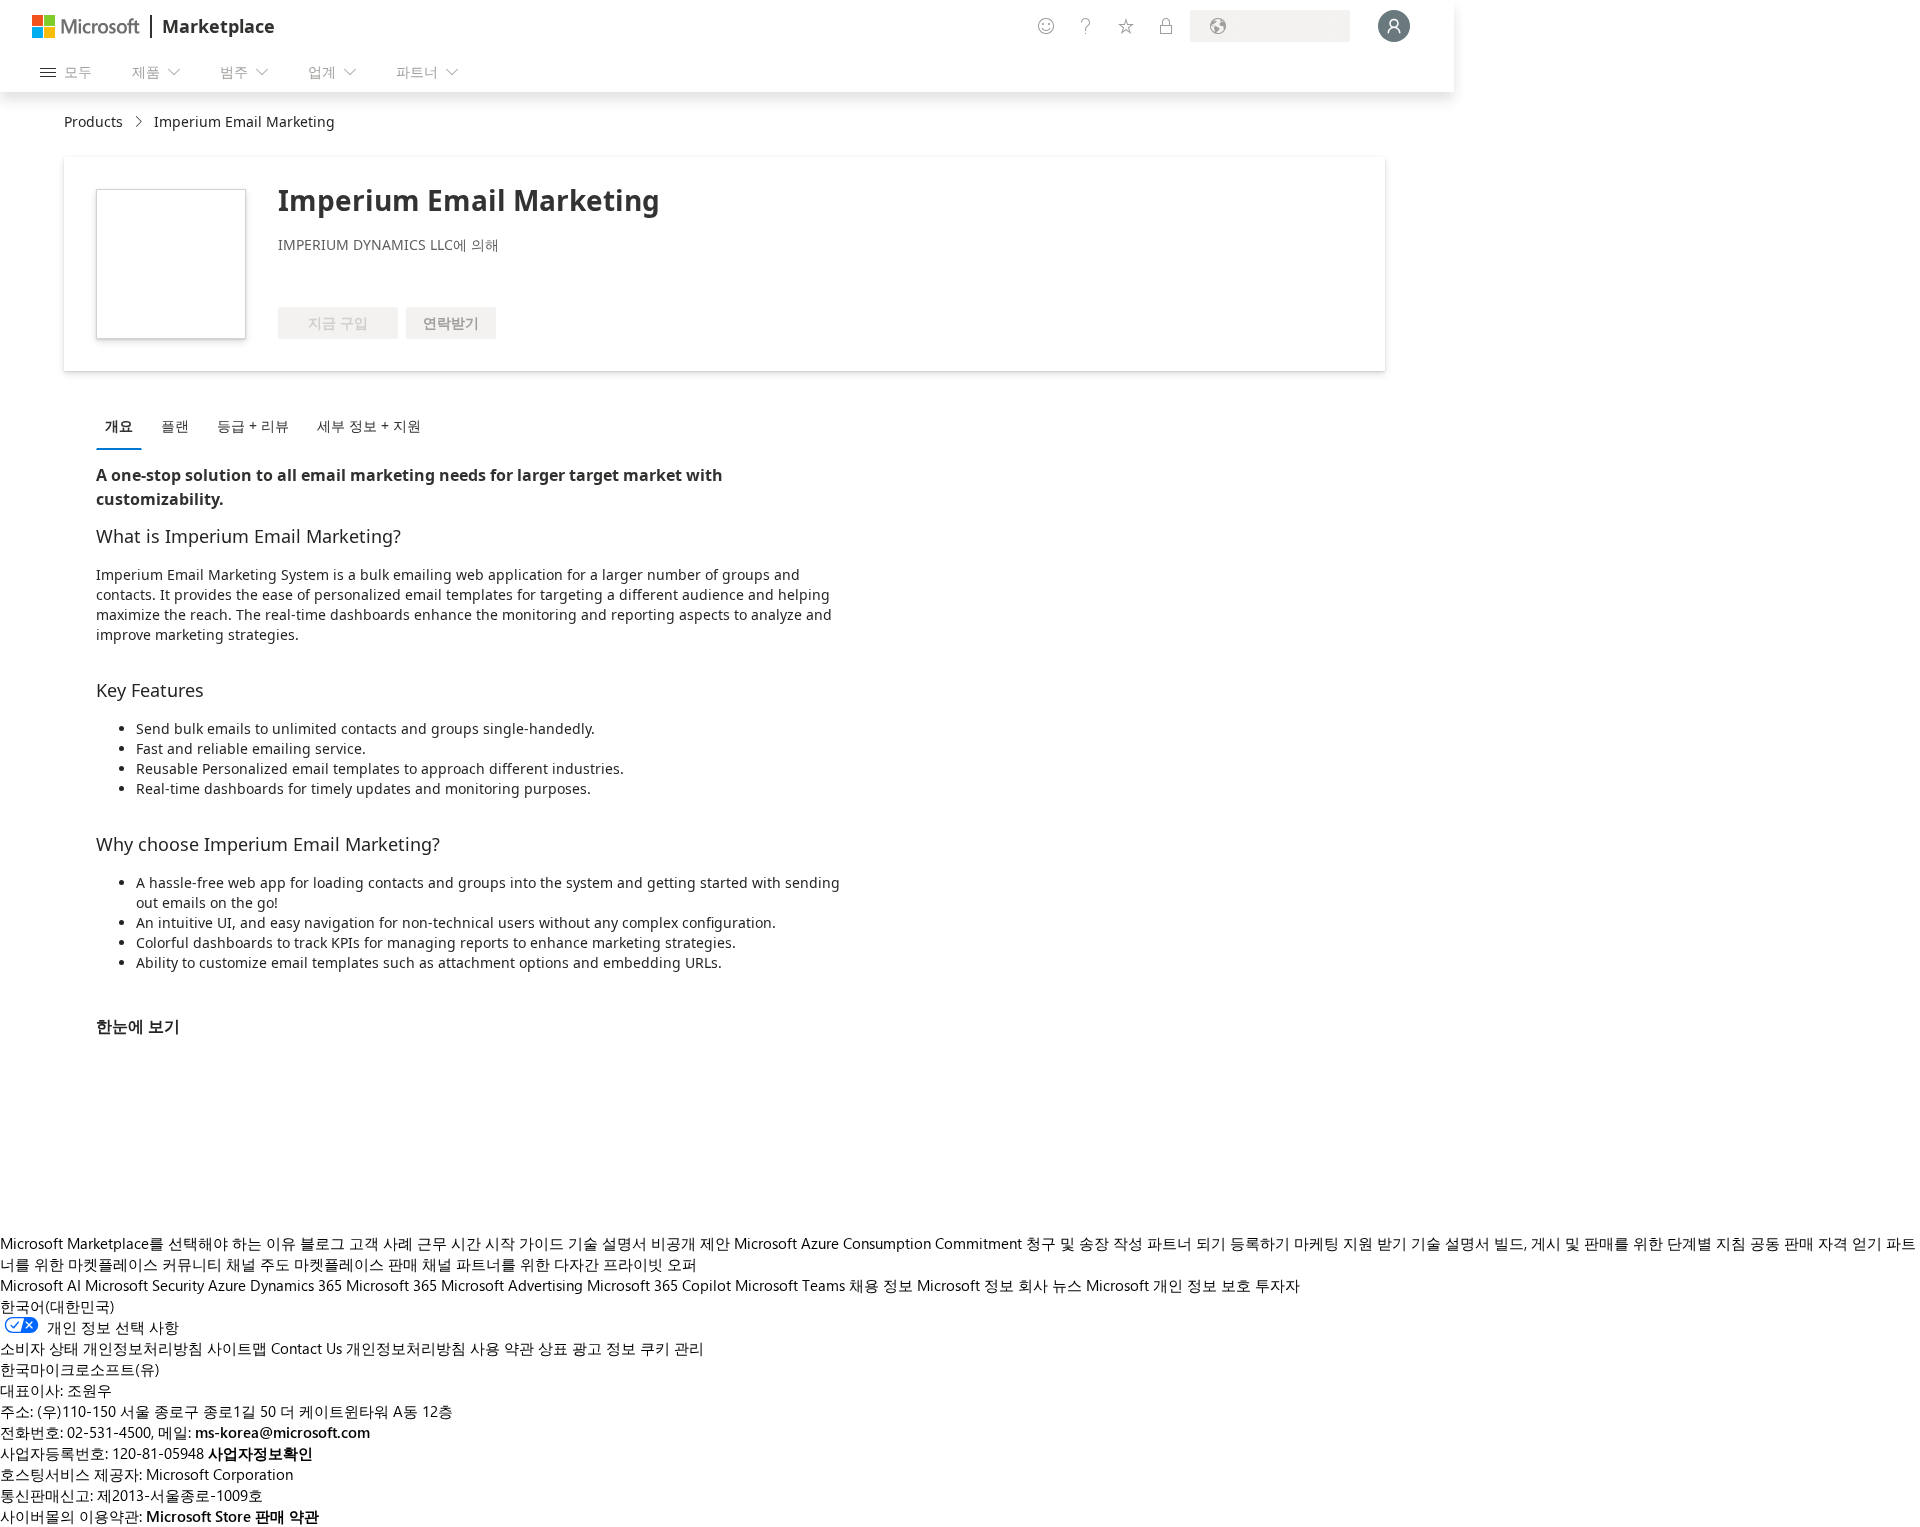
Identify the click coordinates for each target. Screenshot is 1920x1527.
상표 (553, 1348)
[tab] (124, 425)
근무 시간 (449, 1243)
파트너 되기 (1186, 1243)
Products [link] (93, 121)
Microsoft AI (40, 1285)
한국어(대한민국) (57, 1306)
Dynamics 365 (296, 1285)
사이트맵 (237, 1348)
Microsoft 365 (391, 1285)
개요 (119, 425)
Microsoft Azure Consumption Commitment (880, 1243)
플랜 (175, 425)
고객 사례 (381, 1243)
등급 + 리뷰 (253, 425)
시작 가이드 (524, 1243)
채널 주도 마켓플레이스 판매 (322, 1264)
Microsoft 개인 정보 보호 (1168, 1285)
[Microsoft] (86, 26)
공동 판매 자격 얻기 (1816, 1243)
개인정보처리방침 (406, 1348)
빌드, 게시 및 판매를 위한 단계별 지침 (1620, 1243)
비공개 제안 (690, 1243)
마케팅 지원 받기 (1350, 1243)
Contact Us (306, 1348)
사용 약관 (502, 1348)
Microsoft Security (144, 1285)
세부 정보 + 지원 (369, 425)
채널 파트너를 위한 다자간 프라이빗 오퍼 (559, 1264)
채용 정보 (881, 1285)
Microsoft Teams (790, 1285)
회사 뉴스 (1050, 1285)
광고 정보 (604, 1348)
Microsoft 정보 (965, 1285)
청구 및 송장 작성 (1084, 1243)
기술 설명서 (607, 1243)
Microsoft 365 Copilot (659, 1285)
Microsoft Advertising (512, 1285)
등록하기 (1260, 1243)
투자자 (1277, 1285)
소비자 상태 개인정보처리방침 (101, 1348)
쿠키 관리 (672, 1348)
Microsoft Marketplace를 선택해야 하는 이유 (148, 1243)
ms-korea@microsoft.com (282, 1432)
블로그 (322, 1243)
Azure (227, 1285)
